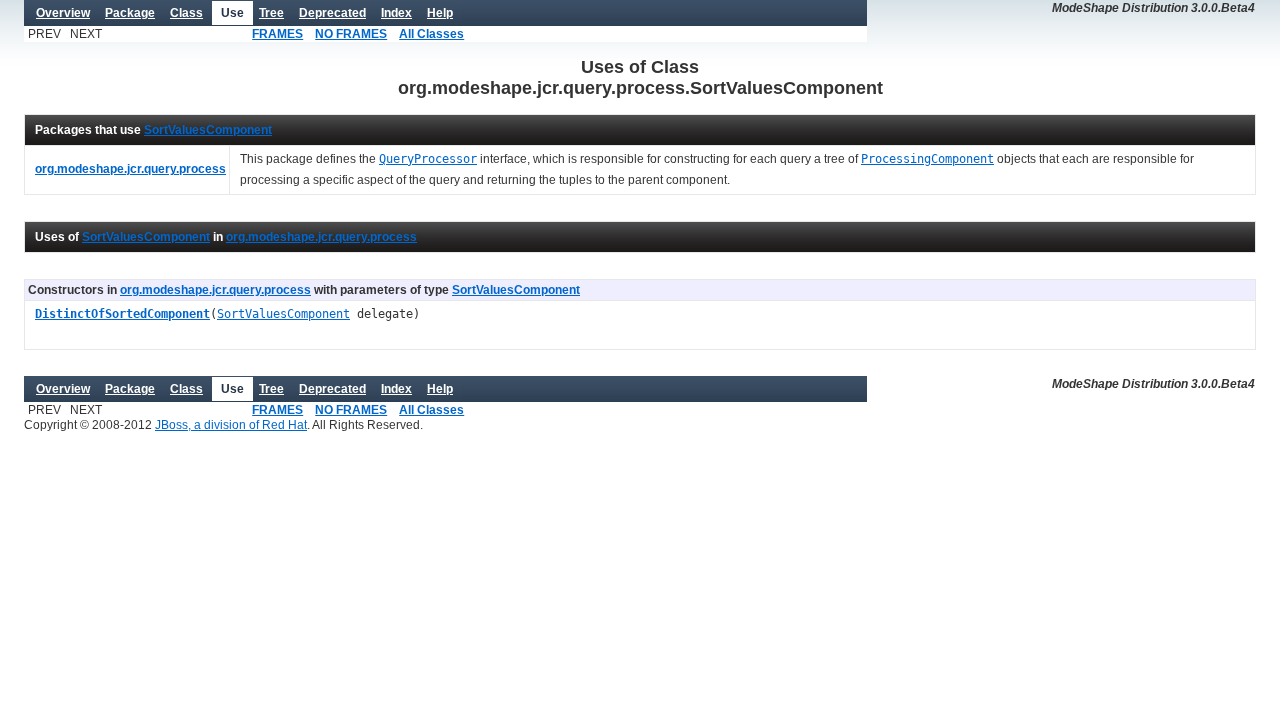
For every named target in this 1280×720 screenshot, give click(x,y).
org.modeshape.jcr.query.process (321, 237)
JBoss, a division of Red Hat (231, 425)
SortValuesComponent (208, 130)
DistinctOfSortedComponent (122, 314)
